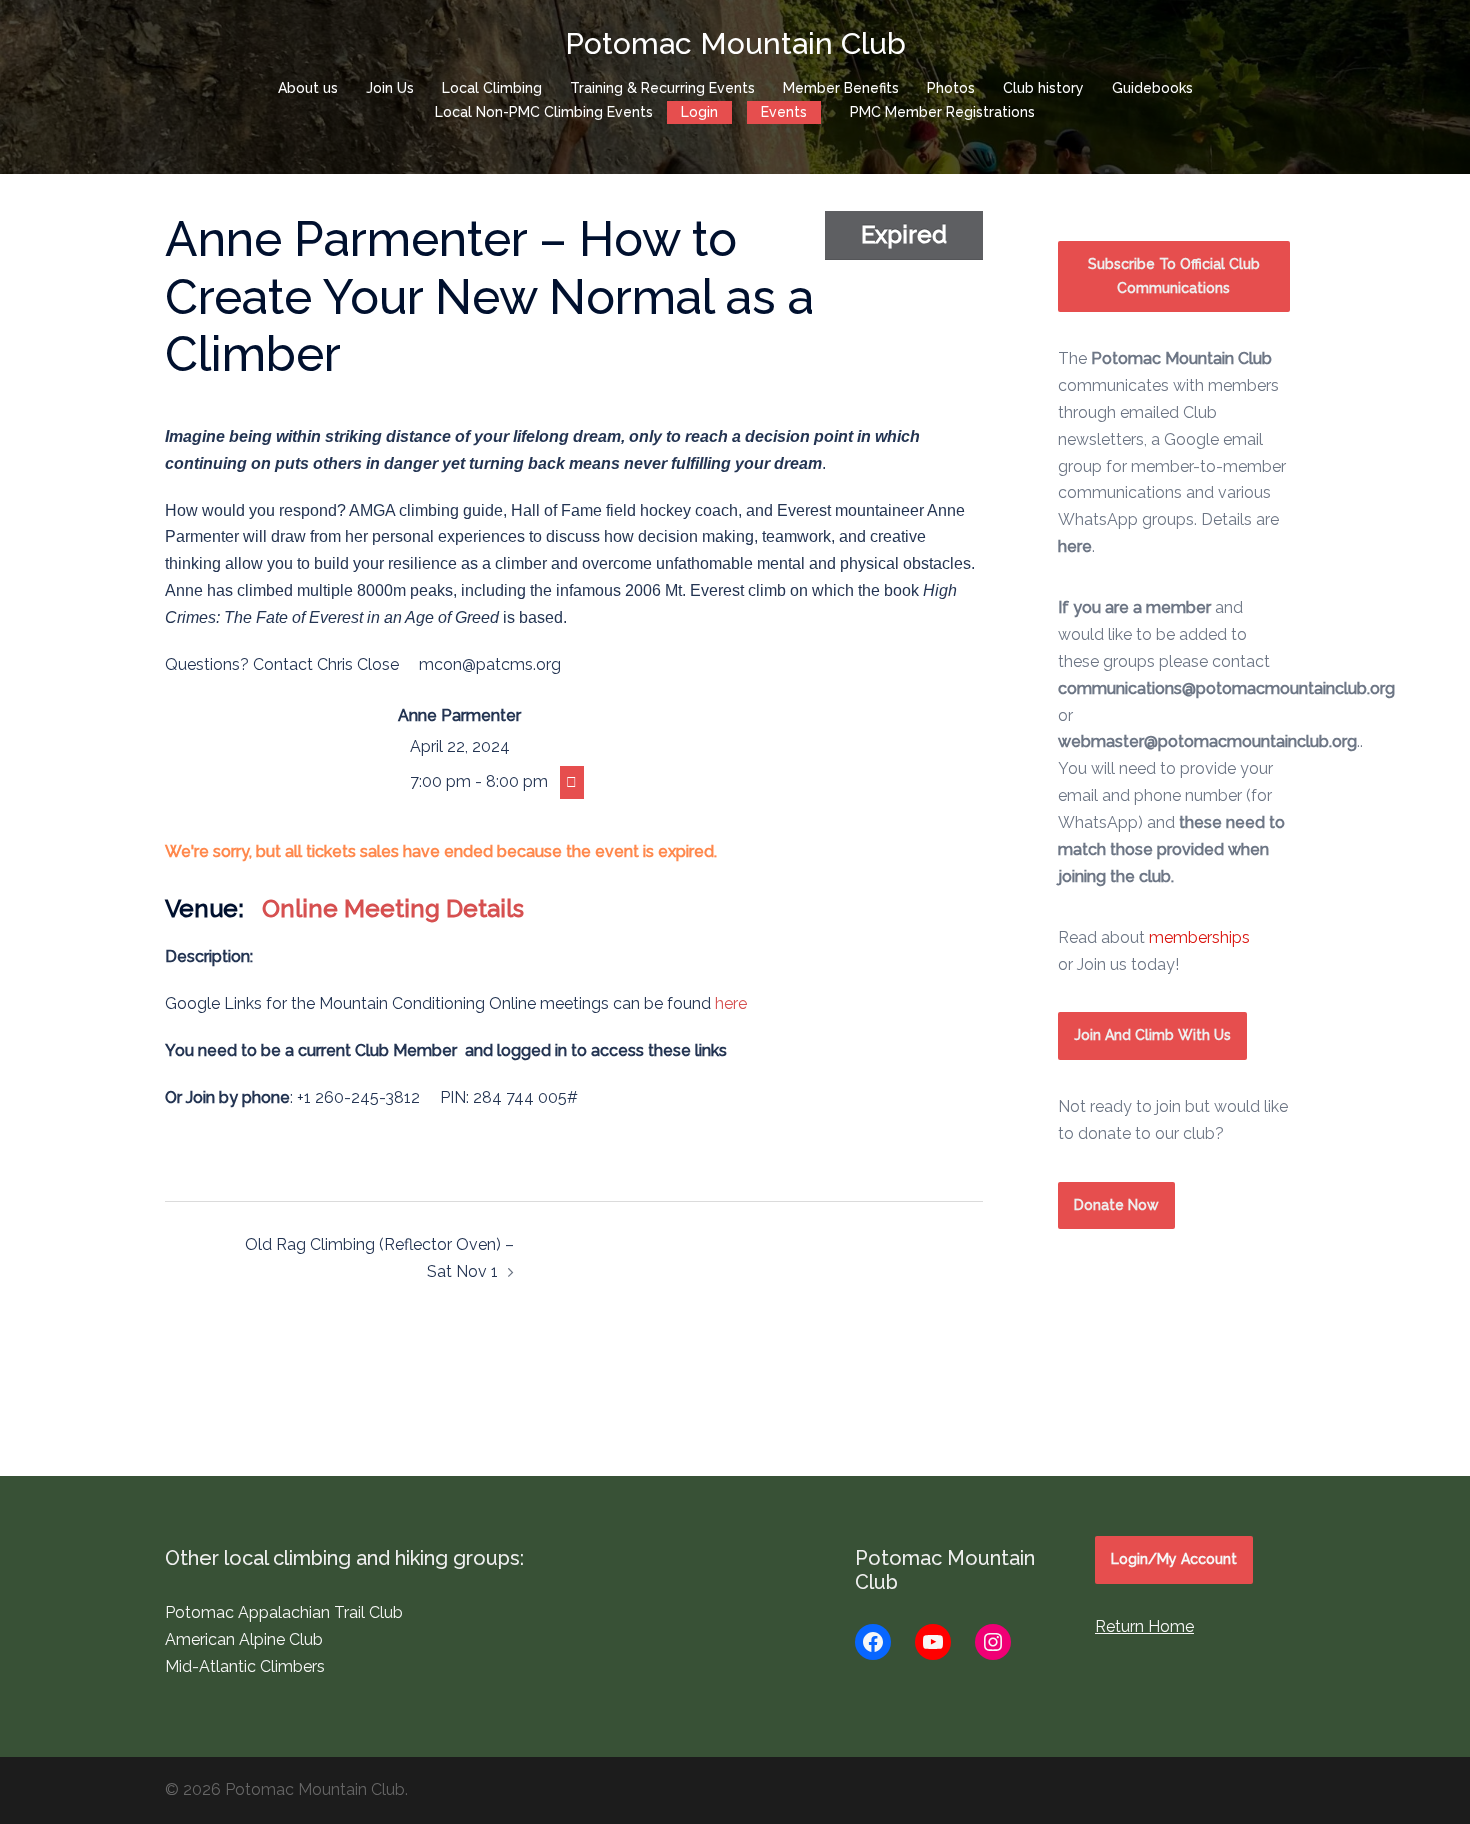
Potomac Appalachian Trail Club (284, 1612)
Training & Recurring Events (662, 88)
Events (784, 112)
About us (308, 88)
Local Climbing (492, 88)
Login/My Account (1174, 1559)
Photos (951, 88)
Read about (1154, 937)
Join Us (390, 88)
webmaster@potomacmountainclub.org (1207, 741)
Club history (1043, 88)
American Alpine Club (244, 1639)
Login (699, 112)
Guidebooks (1152, 88)
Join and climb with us (1152, 1035)
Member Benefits (841, 88)
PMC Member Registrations (942, 112)
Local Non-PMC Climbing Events (544, 112)
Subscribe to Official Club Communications (1174, 276)
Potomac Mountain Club (735, 43)
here (731, 1003)
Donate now (1116, 1205)
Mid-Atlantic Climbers (245, 1666)
